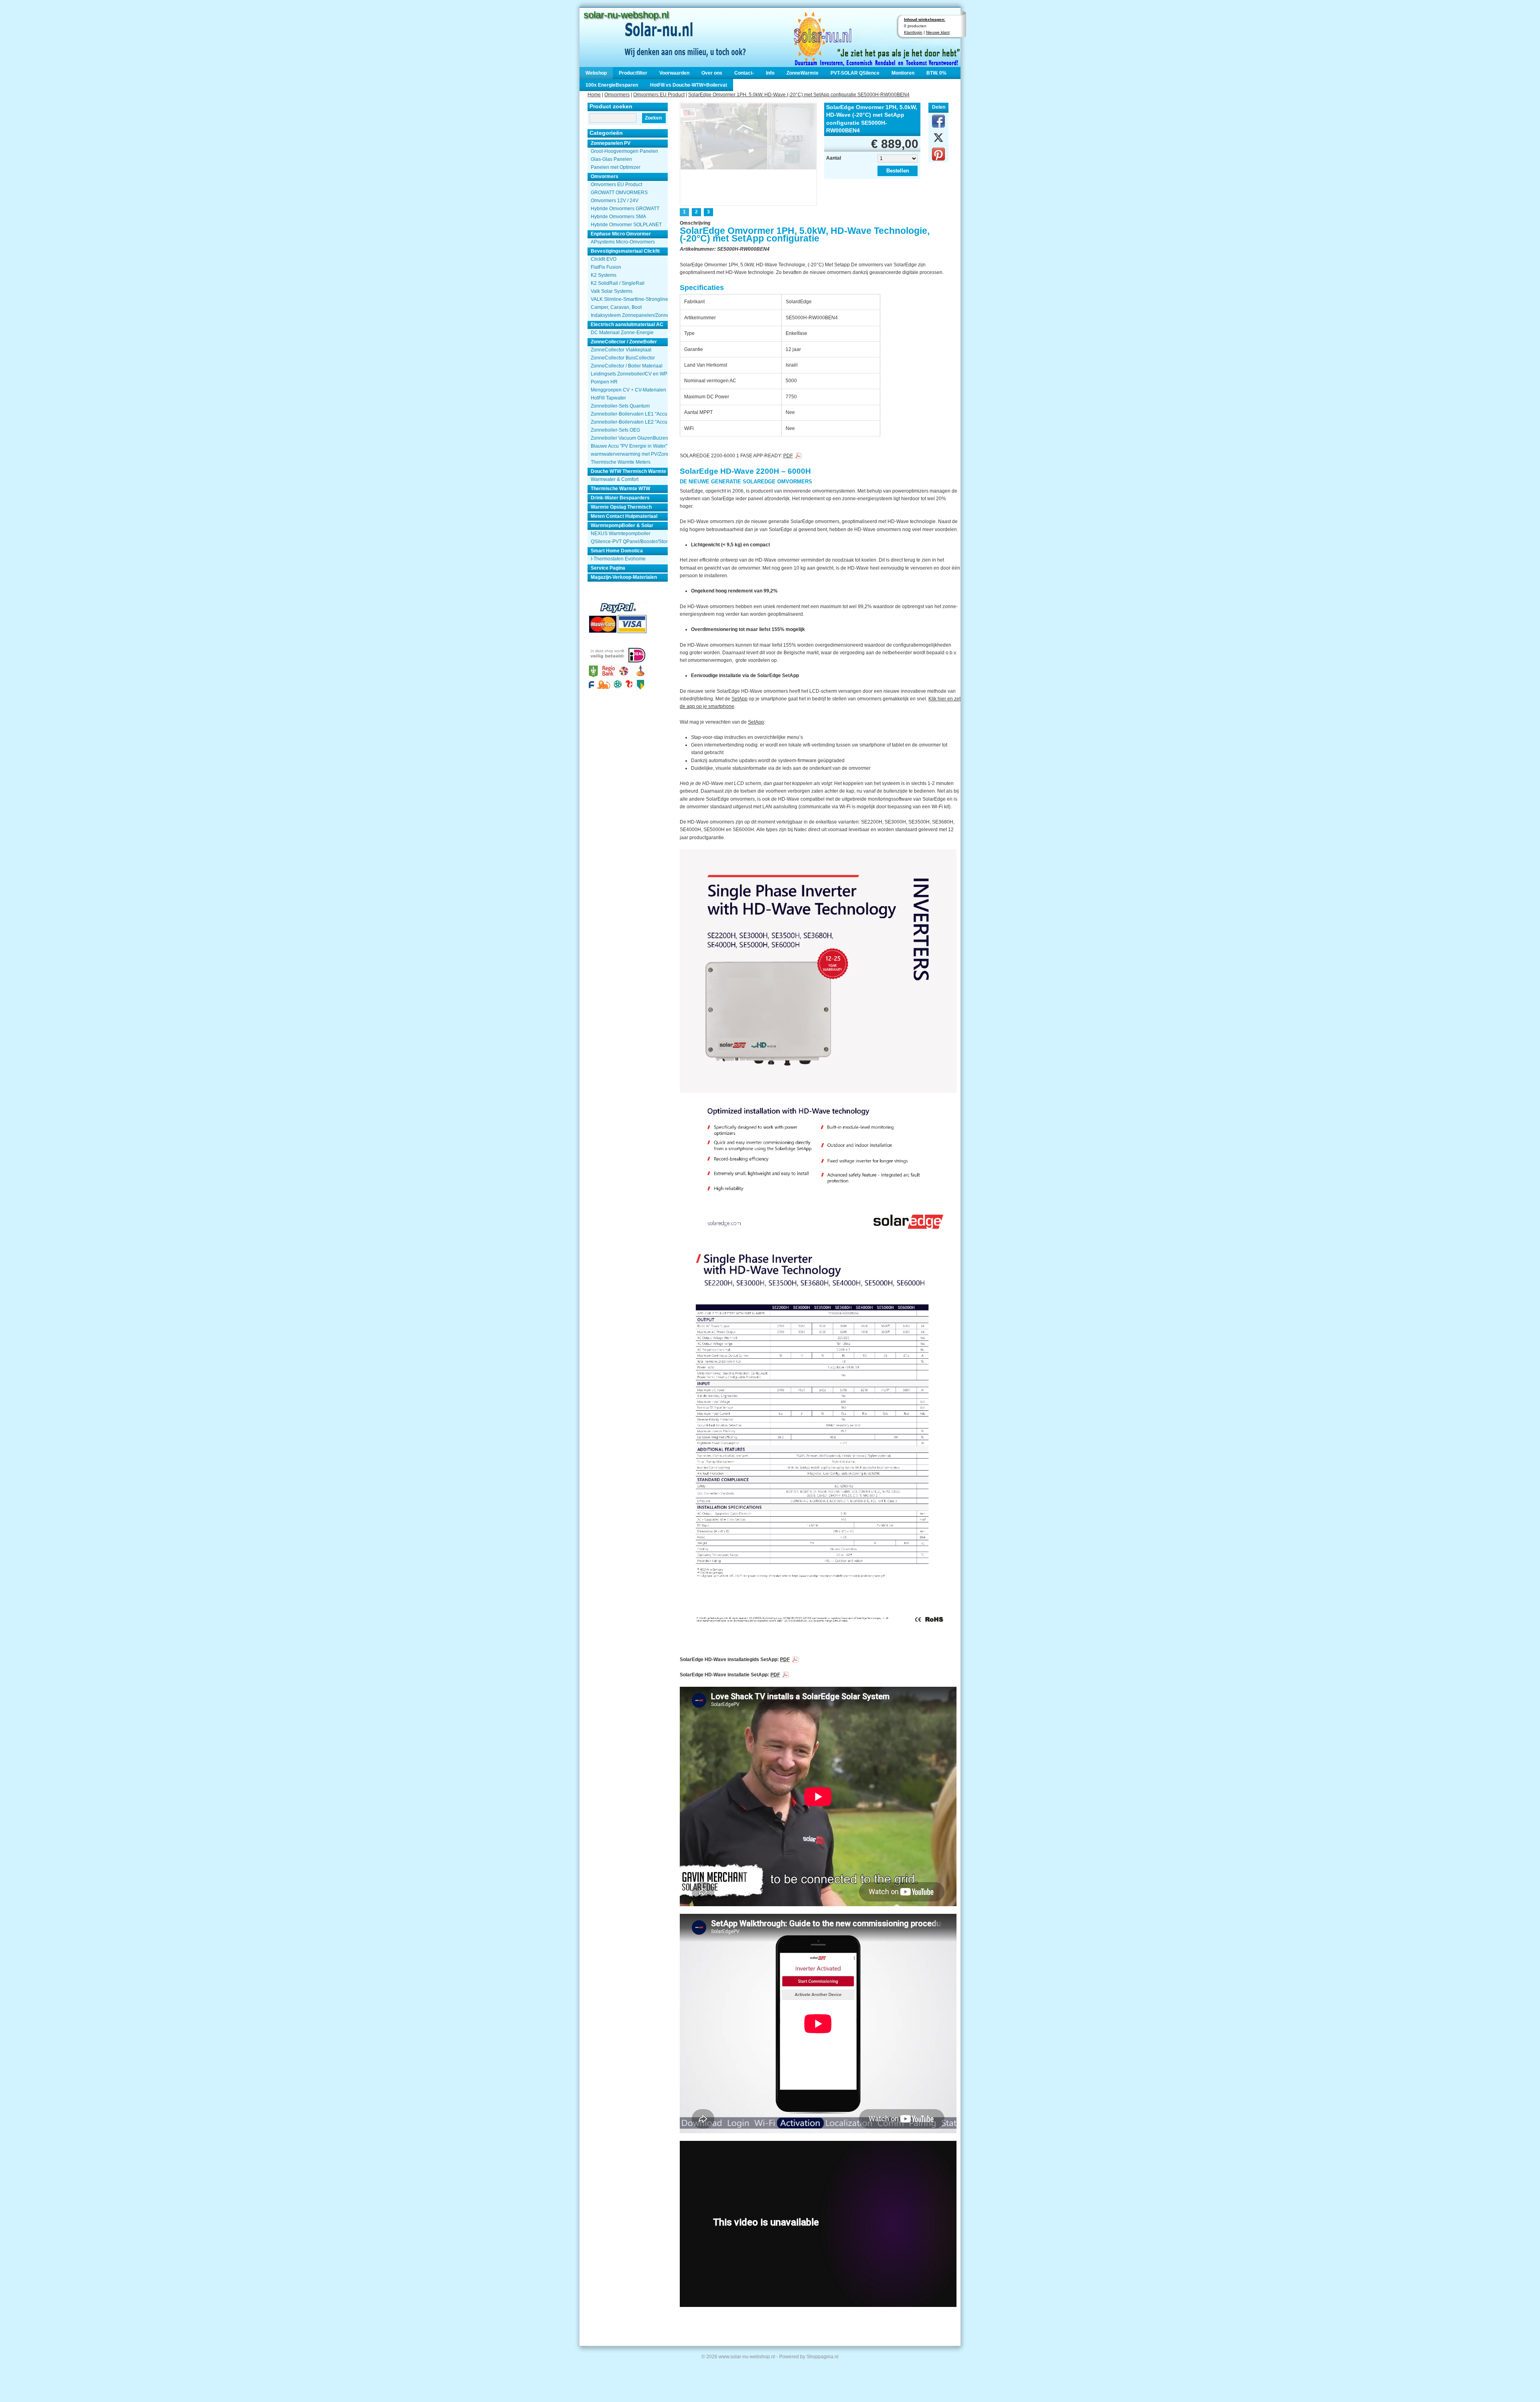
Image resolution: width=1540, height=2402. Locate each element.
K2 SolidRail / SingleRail (618, 283)
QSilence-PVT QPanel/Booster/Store (629, 542)
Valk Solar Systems (612, 291)
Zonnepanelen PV (611, 143)
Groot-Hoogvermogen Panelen (624, 151)
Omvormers (617, 95)
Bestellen (898, 171)
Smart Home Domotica (617, 551)
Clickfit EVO (604, 259)
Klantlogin (913, 32)
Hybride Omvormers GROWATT (625, 209)
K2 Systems (604, 275)
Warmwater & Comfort (615, 479)
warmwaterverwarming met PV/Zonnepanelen (629, 454)
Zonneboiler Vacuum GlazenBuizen (629, 438)
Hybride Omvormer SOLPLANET (626, 225)
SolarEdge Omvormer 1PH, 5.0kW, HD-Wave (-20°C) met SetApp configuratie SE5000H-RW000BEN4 (799, 95)
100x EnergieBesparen (612, 85)
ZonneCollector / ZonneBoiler (624, 342)
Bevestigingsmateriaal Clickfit (625, 251)
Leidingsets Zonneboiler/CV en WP (629, 374)
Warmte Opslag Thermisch (621, 507)
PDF (788, 456)
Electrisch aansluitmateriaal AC (627, 325)
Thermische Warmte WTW (620, 489)
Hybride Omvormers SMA (618, 217)
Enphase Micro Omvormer (621, 234)
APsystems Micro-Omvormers (623, 242)
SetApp (740, 699)
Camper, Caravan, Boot (616, 307)
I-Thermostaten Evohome (618, 559)
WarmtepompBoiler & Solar (622, 525)
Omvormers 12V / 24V (615, 201)
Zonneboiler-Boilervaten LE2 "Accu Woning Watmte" (629, 422)
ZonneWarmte (802, 73)
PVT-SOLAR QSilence (855, 73)
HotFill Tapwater (608, 398)
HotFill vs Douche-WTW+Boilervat (689, 85)
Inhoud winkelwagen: (925, 19)
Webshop (596, 73)
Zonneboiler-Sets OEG (615, 430)
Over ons (712, 73)
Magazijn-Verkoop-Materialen (624, 577)
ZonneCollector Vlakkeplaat (621, 350)
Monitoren (903, 73)
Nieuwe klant (938, 32)
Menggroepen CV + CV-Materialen (628, 390)
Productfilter (633, 73)
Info (770, 73)
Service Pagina (608, 568)
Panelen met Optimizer (616, 167)
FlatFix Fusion (606, 267)
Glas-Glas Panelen (611, 159)
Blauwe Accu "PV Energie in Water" (629, 446)
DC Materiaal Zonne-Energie (622, 333)
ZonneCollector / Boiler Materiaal (627, 366)
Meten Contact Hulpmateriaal (624, 516)
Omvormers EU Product (659, 95)
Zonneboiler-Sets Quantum (620, 406)
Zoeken (653, 118)
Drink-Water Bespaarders (620, 498)
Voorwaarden (674, 73)
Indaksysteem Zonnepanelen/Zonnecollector (629, 315)
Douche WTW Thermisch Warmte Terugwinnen (629, 471)
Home (594, 95)
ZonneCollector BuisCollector (623, 358)
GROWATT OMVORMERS (619, 193)
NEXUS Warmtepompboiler (621, 534)
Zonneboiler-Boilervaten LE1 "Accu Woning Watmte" (629, 414)
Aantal (834, 158)
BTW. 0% (936, 73)
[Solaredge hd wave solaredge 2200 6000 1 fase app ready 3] (749, 153)
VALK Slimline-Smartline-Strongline (629, 299)
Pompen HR (604, 382)
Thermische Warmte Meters (621, 462)
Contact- (744, 73)
